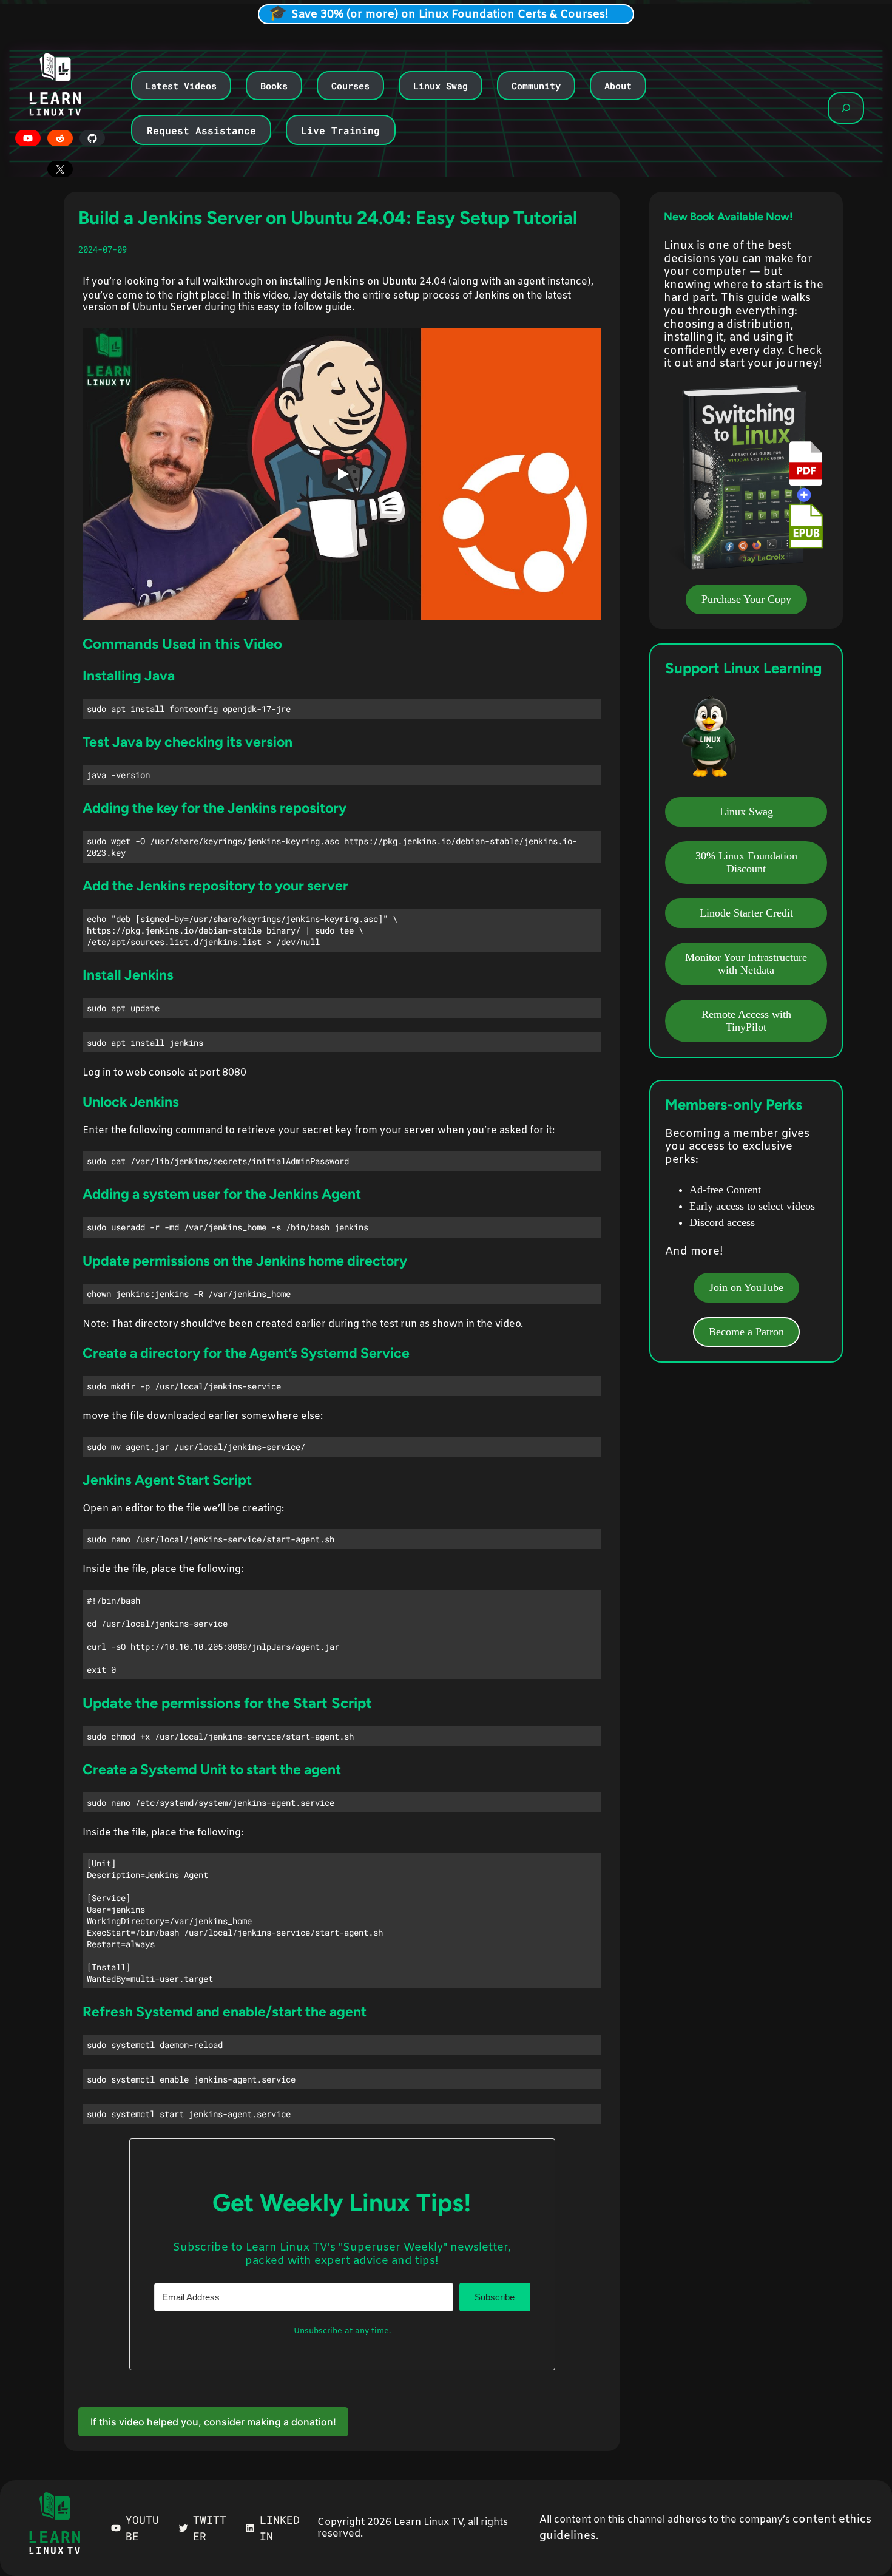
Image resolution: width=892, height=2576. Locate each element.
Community (536, 86)
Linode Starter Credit (746, 913)
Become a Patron (746, 1332)
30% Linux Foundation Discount (746, 862)
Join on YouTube (746, 1287)
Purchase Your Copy (746, 599)
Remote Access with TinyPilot (746, 1021)
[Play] (342, 474)
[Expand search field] (846, 108)
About (618, 86)
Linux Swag (441, 86)
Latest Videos (181, 86)
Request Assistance (201, 130)
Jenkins (344, 282)
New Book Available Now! (728, 217)
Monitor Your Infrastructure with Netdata (746, 964)
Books (274, 86)
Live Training (340, 130)
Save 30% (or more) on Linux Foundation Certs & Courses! (450, 15)
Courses (350, 86)
